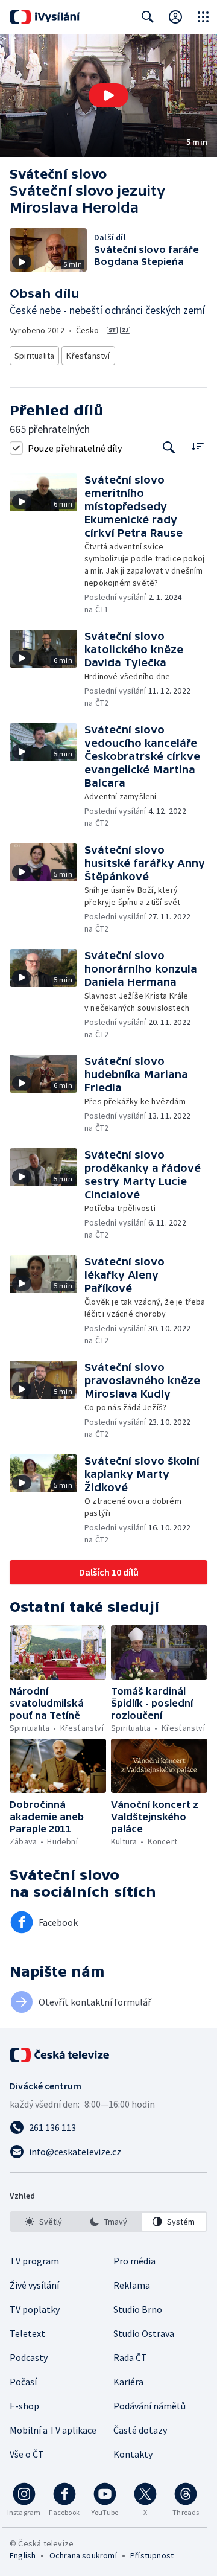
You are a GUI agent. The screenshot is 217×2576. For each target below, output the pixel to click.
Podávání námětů (149, 2406)
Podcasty (29, 2357)
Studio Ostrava (144, 2333)
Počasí (23, 2382)
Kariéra (128, 2382)
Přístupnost (152, 2555)
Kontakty (133, 2454)
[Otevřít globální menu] (203, 17)
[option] (43, 2222)
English (23, 2555)
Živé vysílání (34, 2285)
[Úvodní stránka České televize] (60, 2055)
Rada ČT (130, 2357)
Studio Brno (138, 2309)
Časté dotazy (140, 2430)
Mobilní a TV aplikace (53, 2430)
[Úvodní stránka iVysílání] (45, 17)
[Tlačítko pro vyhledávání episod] (169, 448)
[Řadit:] (197, 446)
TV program (34, 2261)
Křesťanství (88, 356)
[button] (108, 96)
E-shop (24, 2406)
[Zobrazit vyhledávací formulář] (148, 17)
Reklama (132, 2285)
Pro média (134, 2261)
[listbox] (108, 2222)
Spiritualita (34, 356)
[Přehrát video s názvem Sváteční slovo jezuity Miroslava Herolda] (108, 95)
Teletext (27, 2333)
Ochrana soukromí (83, 2555)
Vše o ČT (27, 2454)
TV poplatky (35, 2309)
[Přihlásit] (175, 17)
